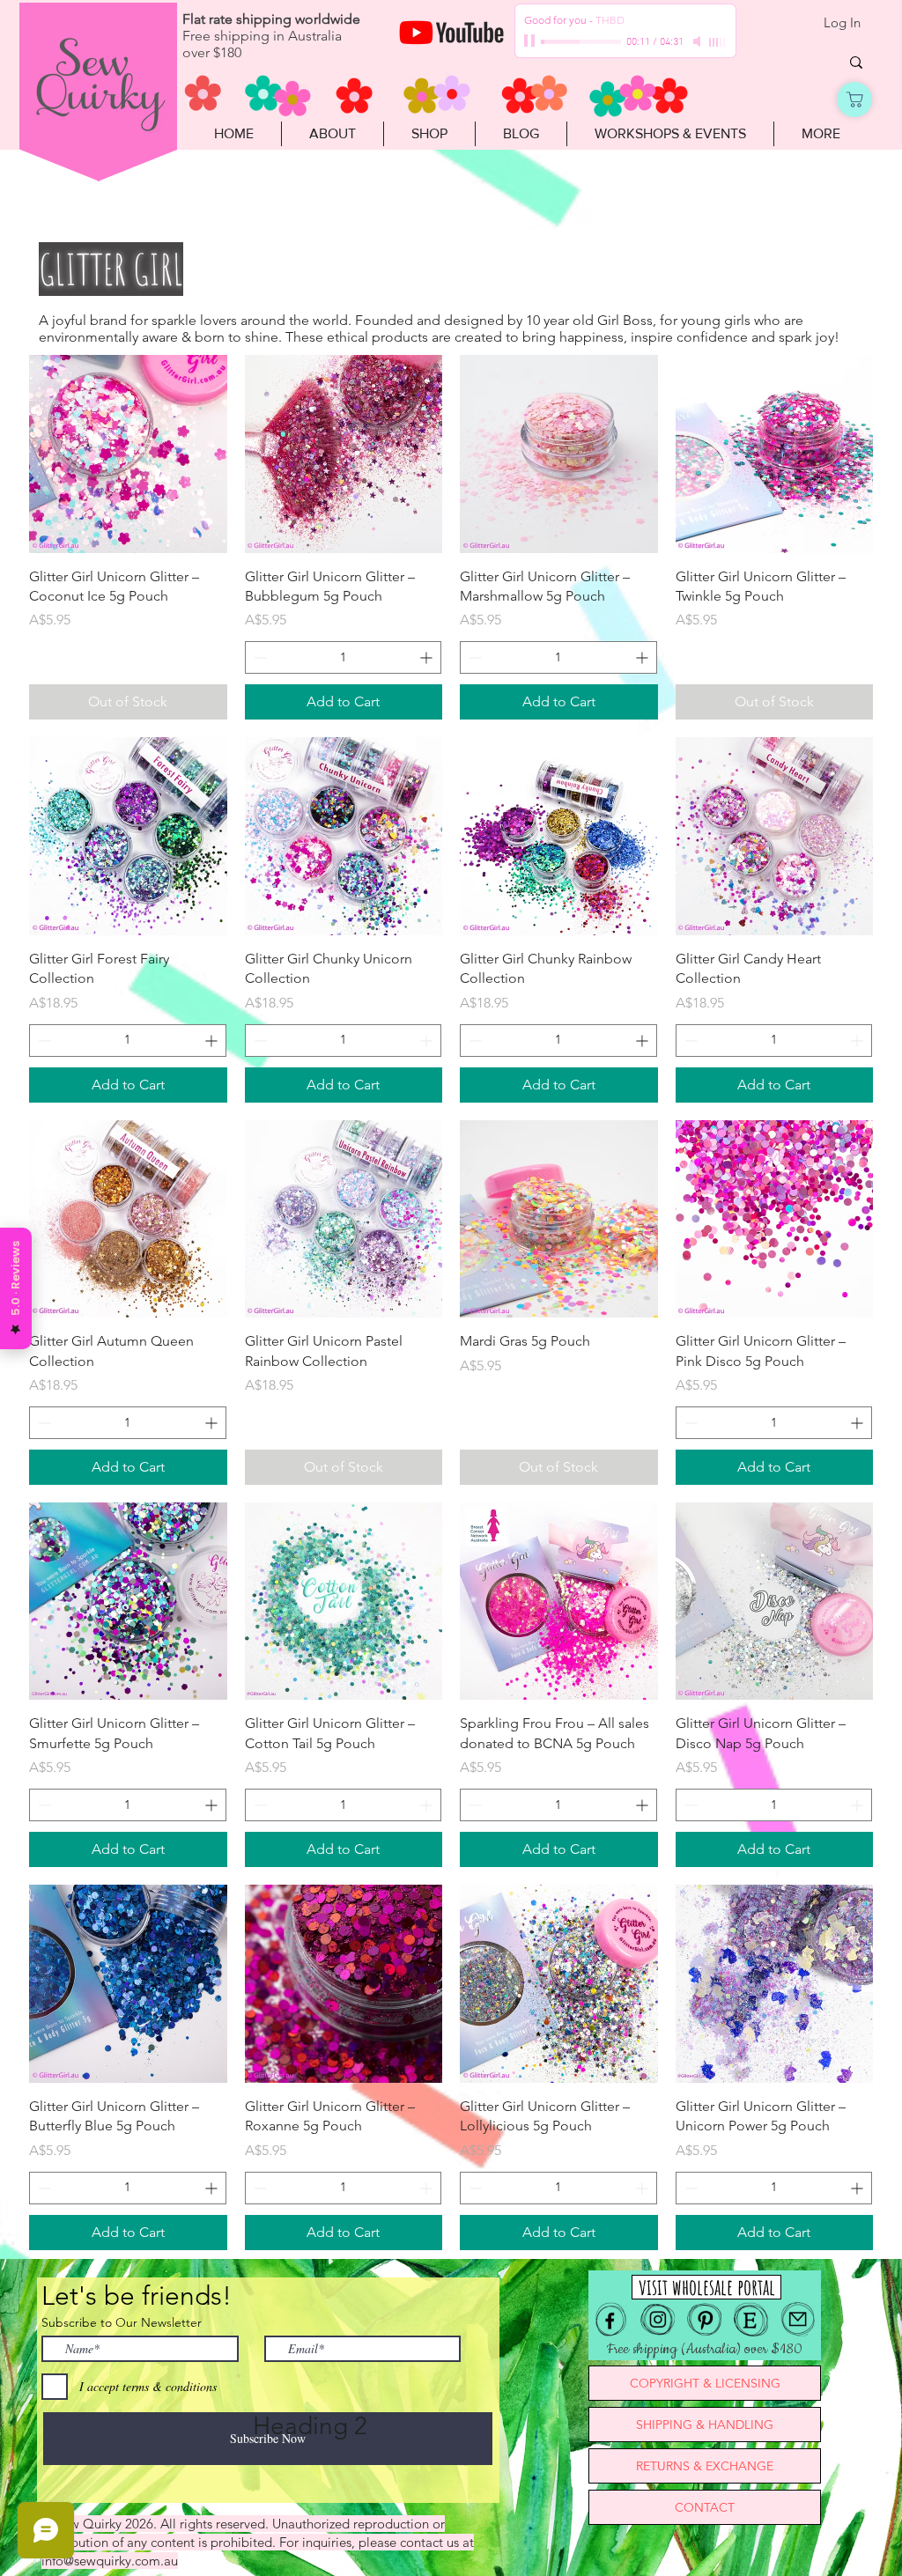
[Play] (531, 41)
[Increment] (428, 657)
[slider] (718, 42)
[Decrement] (259, 657)
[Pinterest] (704, 2319)
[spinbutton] (344, 657)
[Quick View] (128, 454)
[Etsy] (751, 2319)
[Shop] (854, 100)
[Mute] (699, 41)
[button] (429, 134)
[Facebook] (611, 2319)
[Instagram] (658, 2319)
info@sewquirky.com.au (110, 2561)
